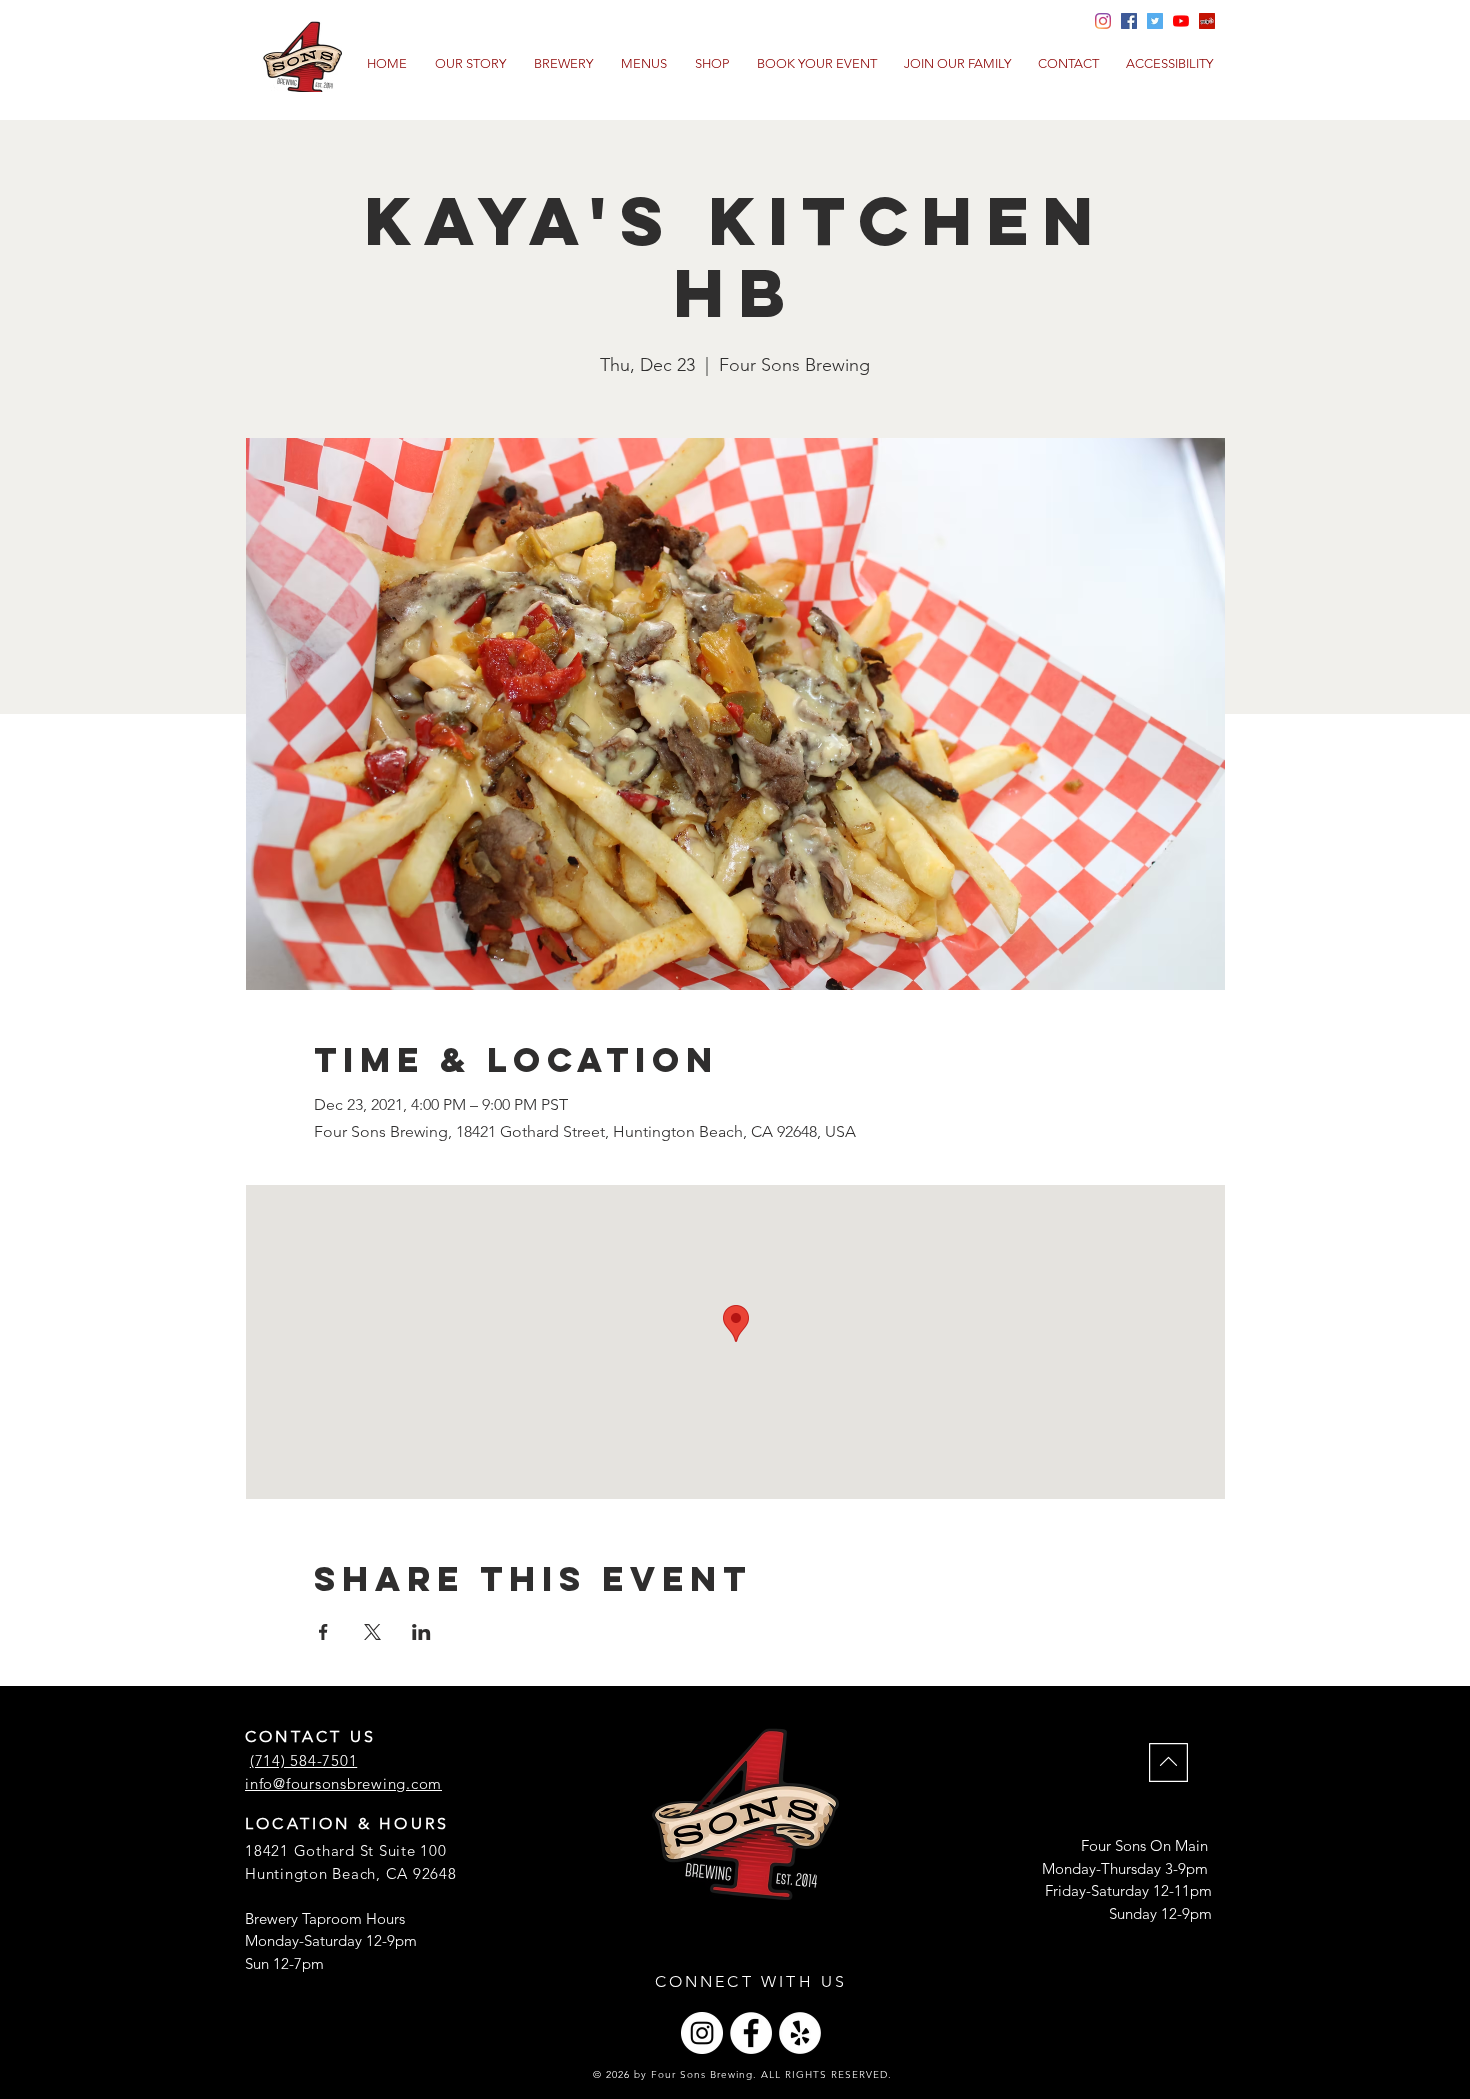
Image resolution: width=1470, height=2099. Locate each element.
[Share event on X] (372, 1632)
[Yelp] (1207, 21)
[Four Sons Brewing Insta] (1103, 21)
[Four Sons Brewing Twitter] (1155, 21)
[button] (644, 64)
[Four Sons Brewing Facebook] (1129, 21)
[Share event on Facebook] (323, 1632)
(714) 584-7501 (304, 1760)
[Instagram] (702, 2033)
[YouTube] (1181, 21)
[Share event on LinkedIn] (421, 1632)
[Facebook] (751, 2033)
